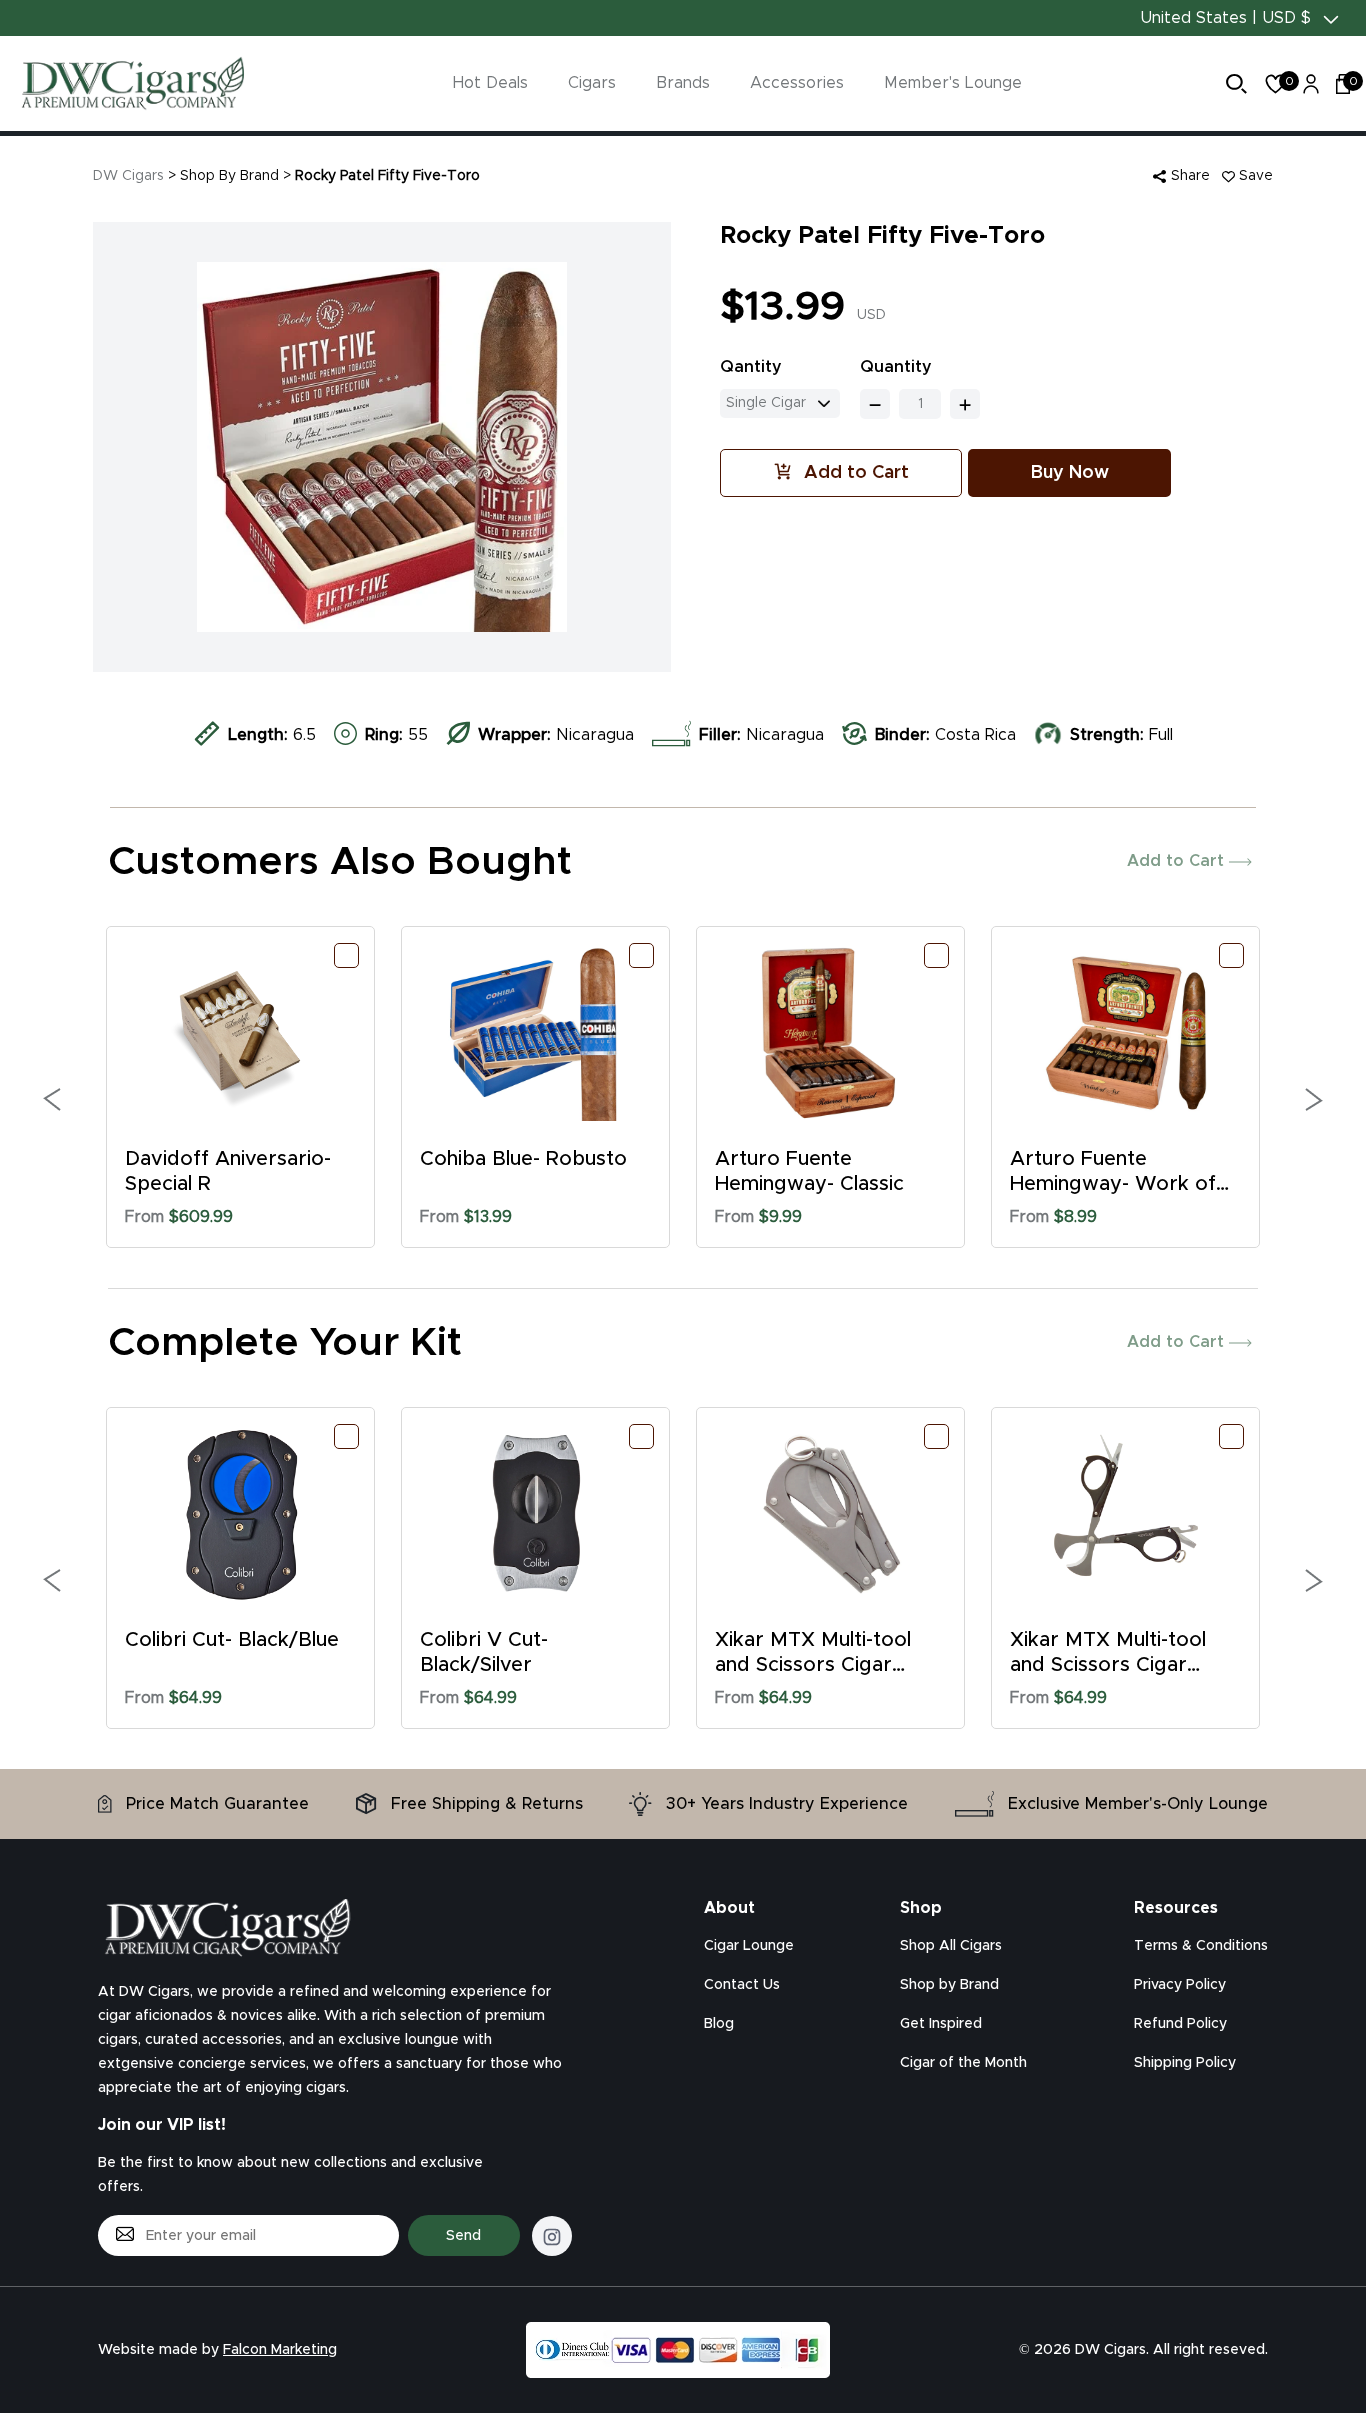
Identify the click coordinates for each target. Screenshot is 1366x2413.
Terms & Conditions (1201, 1946)
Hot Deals (490, 83)
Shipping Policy (1185, 2063)
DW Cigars (128, 176)
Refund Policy (1180, 2024)
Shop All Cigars (951, 1946)
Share (1188, 176)
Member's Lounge (953, 83)
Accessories (797, 83)
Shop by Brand (949, 1985)
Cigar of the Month (963, 2063)
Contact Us (742, 1985)
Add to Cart (1178, 861)
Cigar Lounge (749, 1946)
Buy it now (1069, 473)
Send (463, 2236)
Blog (719, 2024)
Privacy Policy (1180, 1985)
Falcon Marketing (280, 2350)
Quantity (896, 367)
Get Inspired (941, 2024)
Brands (683, 83)
